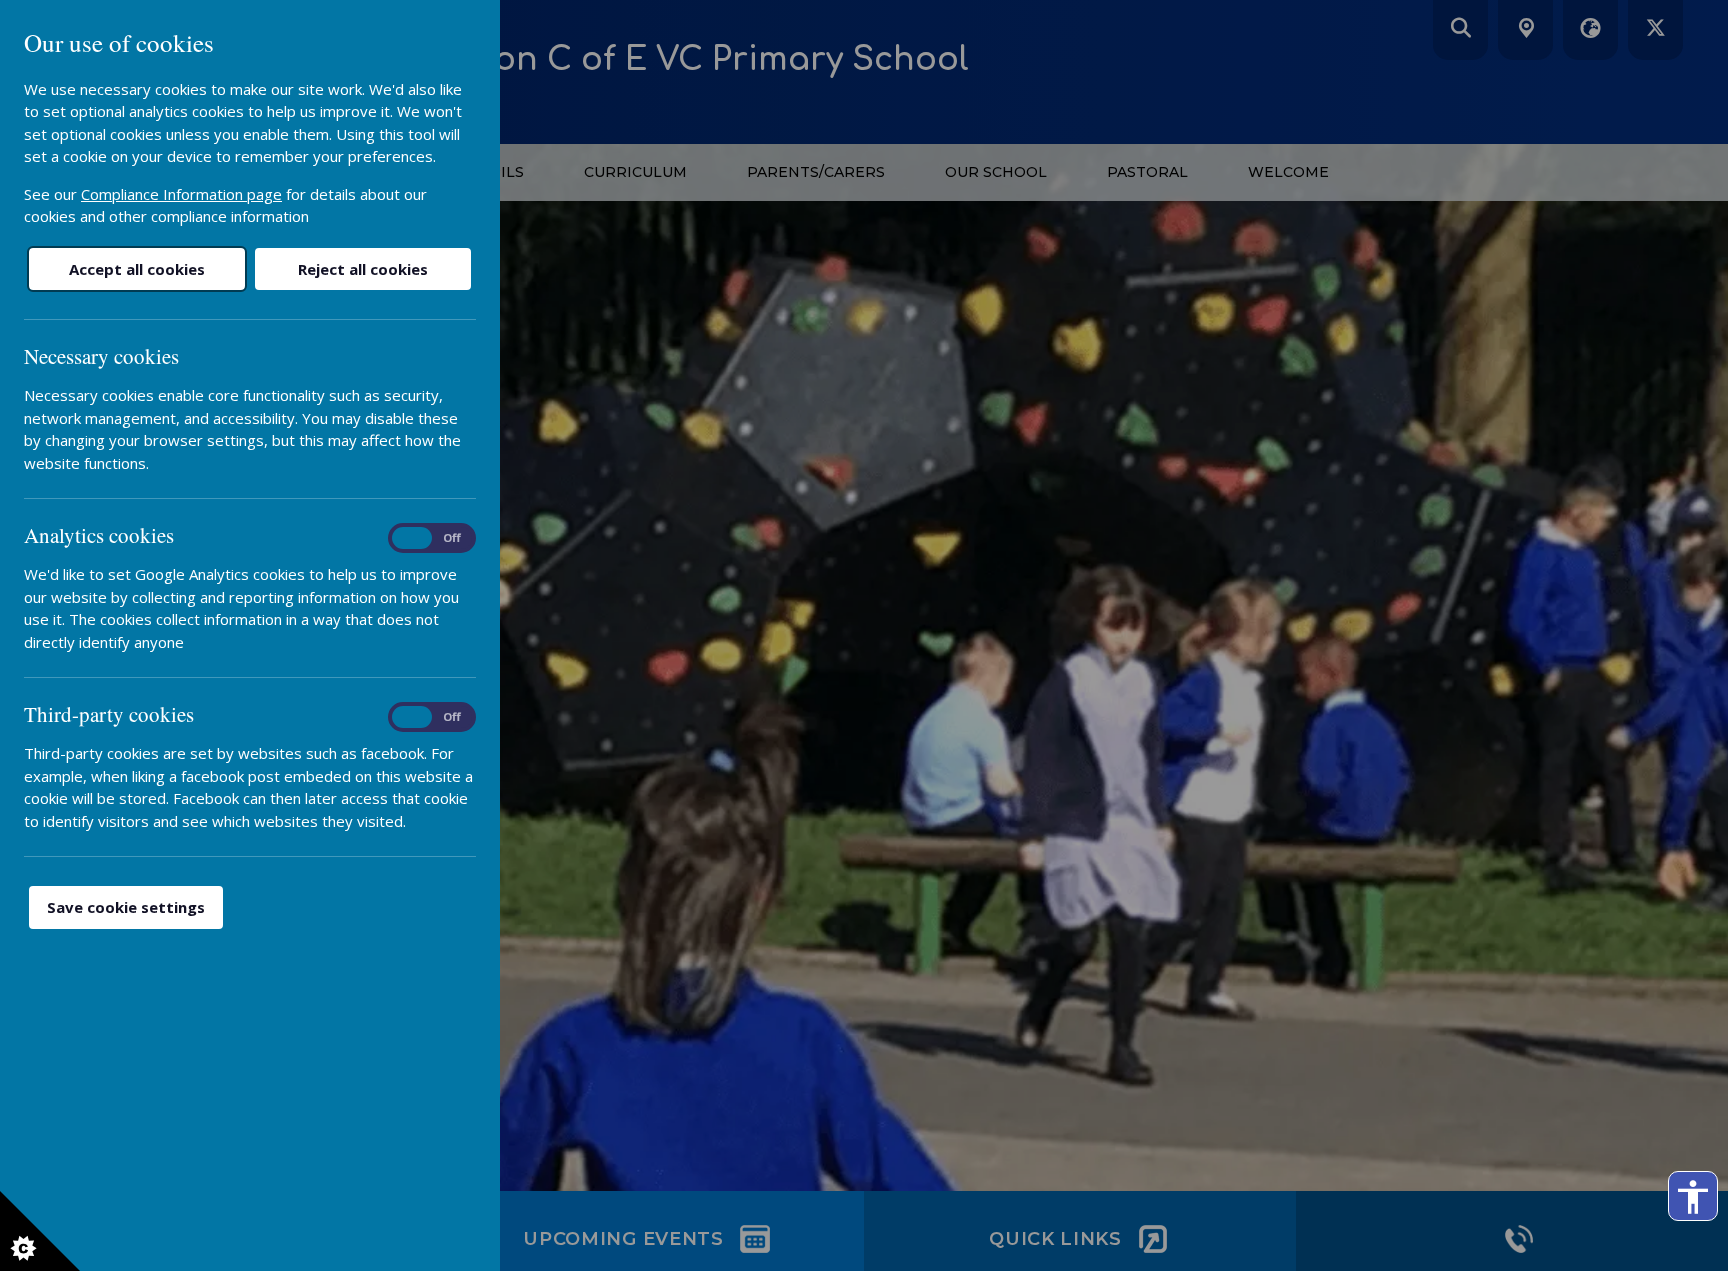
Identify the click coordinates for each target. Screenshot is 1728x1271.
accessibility (1693, 1197)
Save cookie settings (126, 907)
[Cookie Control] (40, 1231)
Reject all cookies (363, 269)
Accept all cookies (137, 269)
